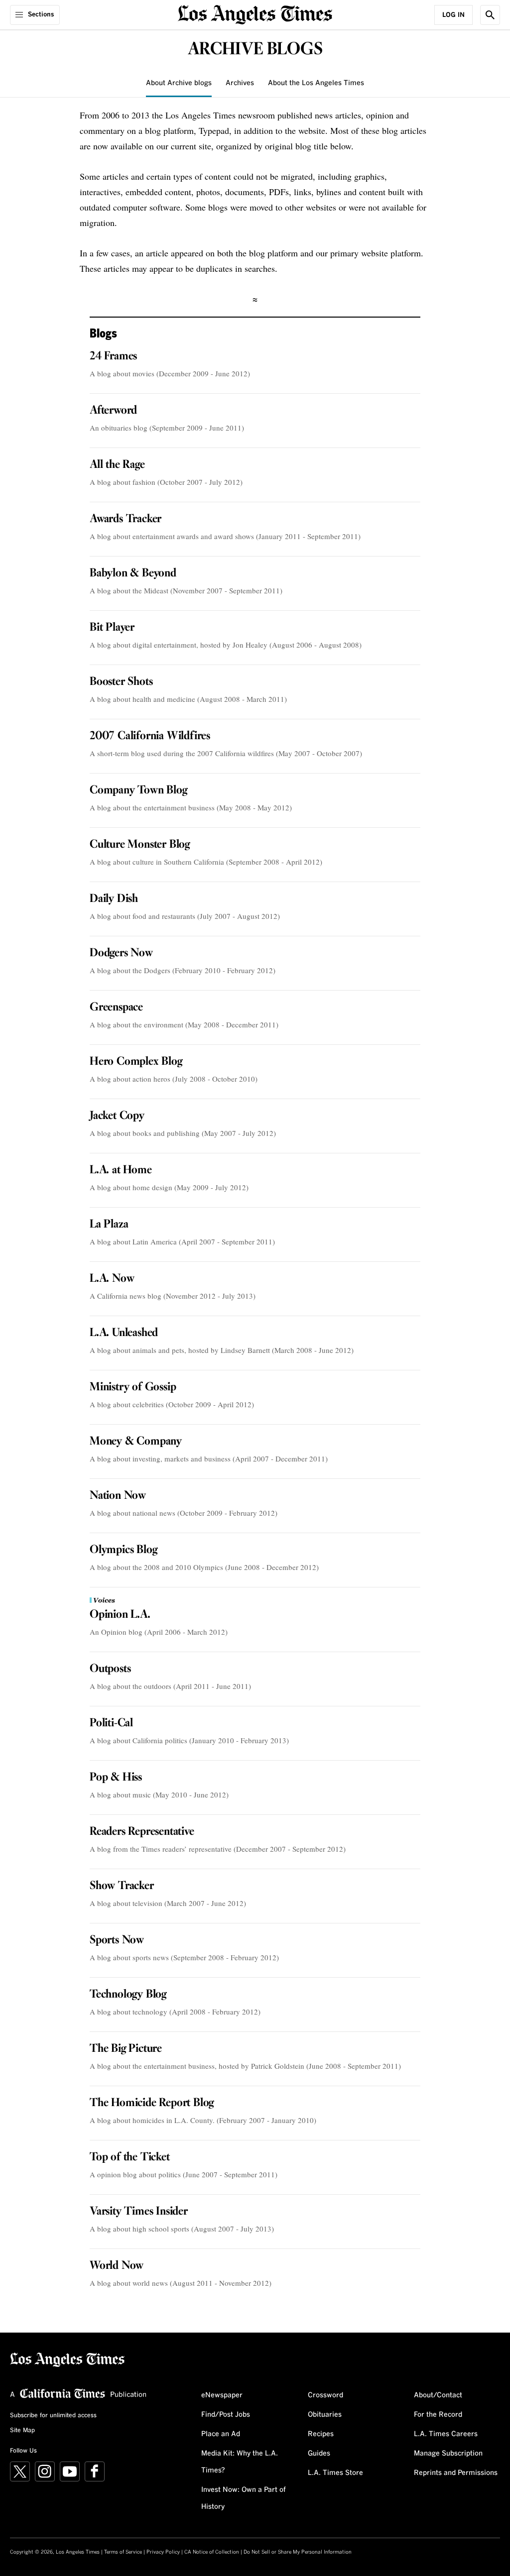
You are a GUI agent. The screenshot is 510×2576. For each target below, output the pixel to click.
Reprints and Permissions (456, 2473)
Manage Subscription (448, 2454)
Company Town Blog (138, 790)
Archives (240, 83)
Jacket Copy (117, 1116)
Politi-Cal (111, 1723)
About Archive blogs (179, 83)
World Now (117, 2266)
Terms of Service (123, 2552)
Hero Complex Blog (136, 1062)
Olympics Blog (123, 1550)
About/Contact (438, 2395)
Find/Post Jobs (226, 2415)
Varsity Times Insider (139, 2212)
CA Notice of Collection (212, 2552)
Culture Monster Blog (140, 845)
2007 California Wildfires (150, 736)
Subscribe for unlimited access (53, 2416)
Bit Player (112, 628)
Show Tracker (122, 1886)
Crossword (325, 2395)
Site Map (22, 2431)
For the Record (438, 2415)
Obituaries (325, 2415)
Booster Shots (121, 682)
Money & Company (136, 1442)
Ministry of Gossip (133, 1387)
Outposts (110, 1669)
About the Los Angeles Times (316, 83)
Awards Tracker (126, 519)
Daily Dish (114, 899)
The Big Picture (126, 2049)
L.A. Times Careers (446, 2434)
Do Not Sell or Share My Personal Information (298, 2552)
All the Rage (117, 465)
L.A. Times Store (335, 2473)
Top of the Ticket (130, 2157)
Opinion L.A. (120, 1615)
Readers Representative (142, 1832)
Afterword (113, 411)
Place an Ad (221, 2434)
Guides (319, 2454)
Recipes (321, 2434)
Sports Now (117, 1940)
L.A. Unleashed (124, 1333)
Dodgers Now (121, 953)
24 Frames (113, 356)
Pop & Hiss (116, 1778)
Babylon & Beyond (133, 573)
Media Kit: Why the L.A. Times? (240, 2462)
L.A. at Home (121, 1170)
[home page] (255, 14)
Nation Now (118, 1496)
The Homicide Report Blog (152, 2103)
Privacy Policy (163, 2552)
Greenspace (116, 1008)
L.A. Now (112, 1279)
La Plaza (109, 1225)
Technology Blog (128, 1995)
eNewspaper (222, 2395)
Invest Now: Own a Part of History (244, 2498)
